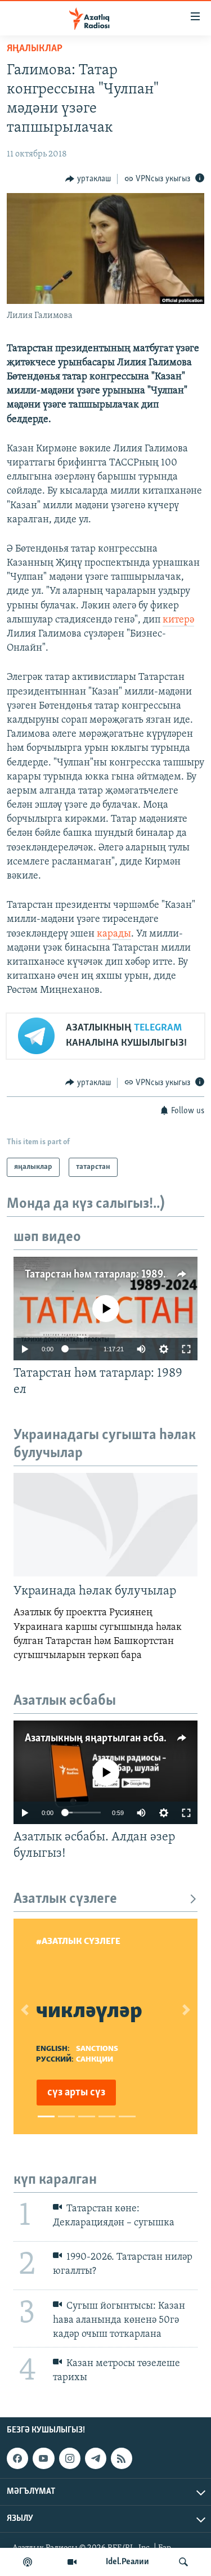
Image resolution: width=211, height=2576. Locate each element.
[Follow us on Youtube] (43, 2458)
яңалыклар (35, 49)
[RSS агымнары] (122, 2458)
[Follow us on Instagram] (70, 2458)
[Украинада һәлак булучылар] (105, 1525)
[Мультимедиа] (72, 2562)
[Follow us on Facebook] (17, 2458)
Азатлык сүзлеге (65, 1899)
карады (114, 934)
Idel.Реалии (127, 2562)
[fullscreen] (186, 1349)
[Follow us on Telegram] (96, 2458)
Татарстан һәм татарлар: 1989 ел (100, 1275)
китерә (178, 620)
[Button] (88, 179)
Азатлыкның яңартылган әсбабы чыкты (117, 1739)
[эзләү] (183, 2562)
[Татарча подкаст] (28, 2562)
